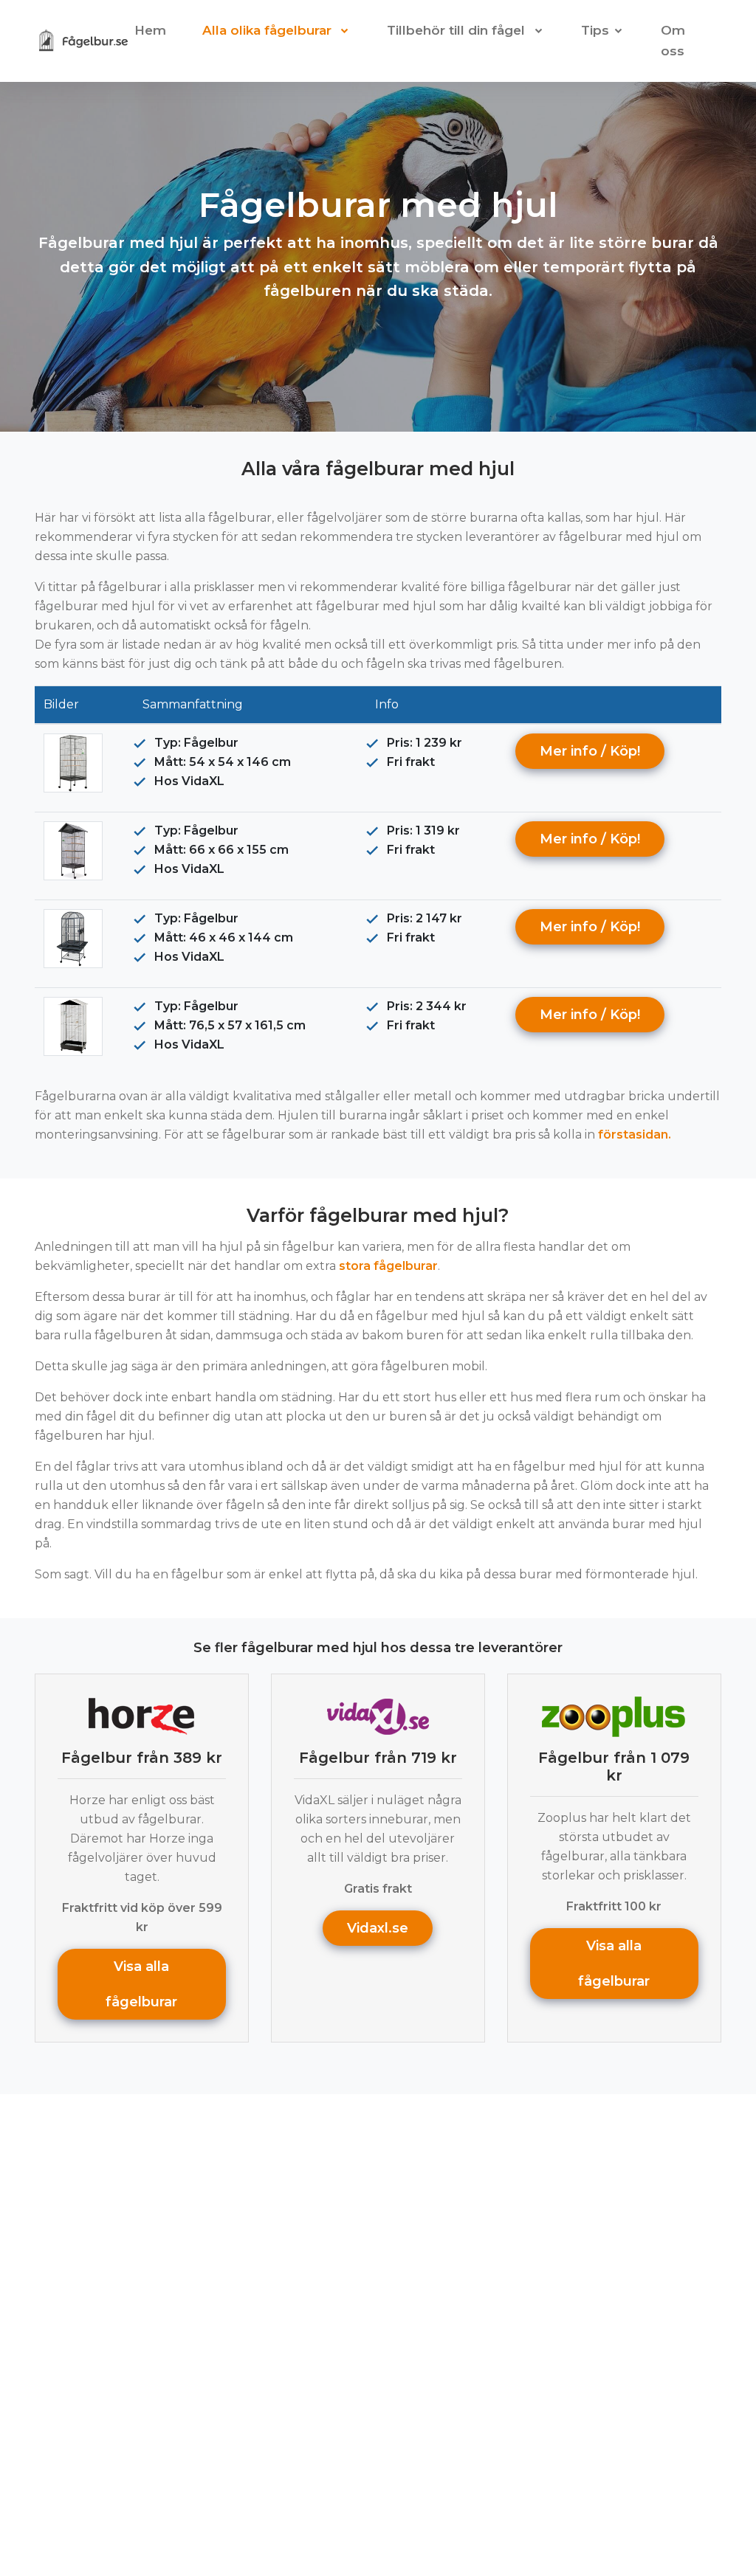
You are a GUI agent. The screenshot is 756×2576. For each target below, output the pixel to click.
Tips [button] (595, 30)
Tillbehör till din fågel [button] (458, 30)
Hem (150, 30)
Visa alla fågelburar (142, 1984)
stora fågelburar (388, 1266)
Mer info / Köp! (590, 751)
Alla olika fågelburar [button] (269, 30)
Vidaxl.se (378, 1928)
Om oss (673, 41)
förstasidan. (635, 1135)
